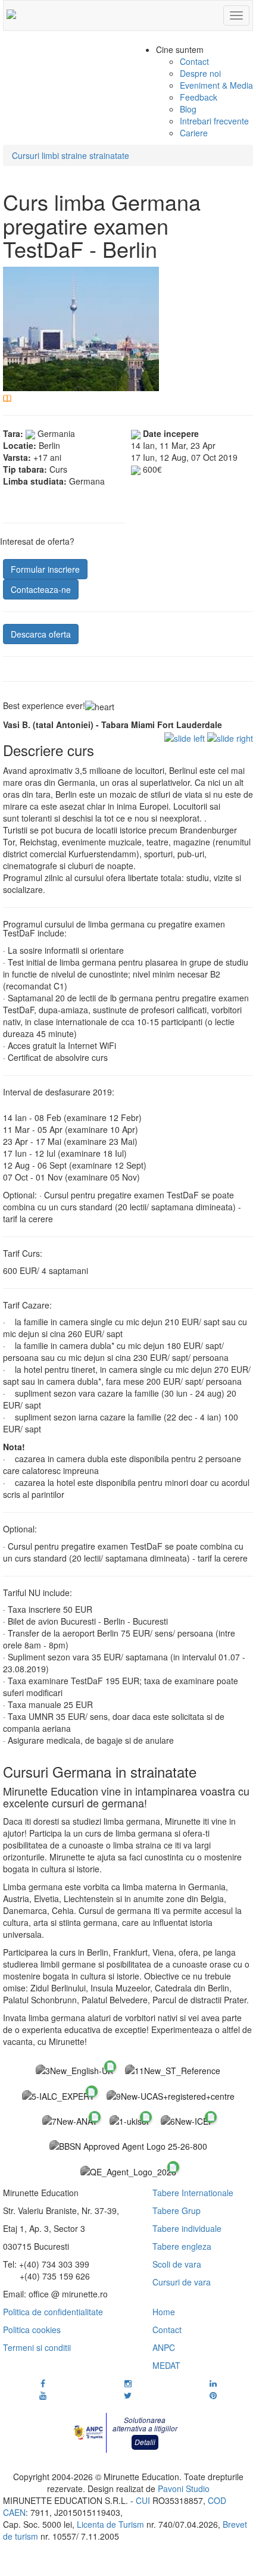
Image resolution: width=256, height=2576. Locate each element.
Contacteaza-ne (41, 589)
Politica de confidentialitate (53, 2312)
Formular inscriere (45, 569)
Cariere (194, 133)
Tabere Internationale (193, 2193)
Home (164, 2312)
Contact (194, 61)
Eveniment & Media (216, 85)
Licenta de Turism (110, 2524)
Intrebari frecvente (214, 121)
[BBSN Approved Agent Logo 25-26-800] (128, 2146)
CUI (143, 2500)
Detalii (145, 2442)
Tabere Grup (177, 2210)
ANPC (164, 2347)
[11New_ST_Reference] (173, 2070)
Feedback (199, 97)
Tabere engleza (182, 2246)
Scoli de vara (177, 2264)
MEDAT (166, 2365)
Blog (188, 109)
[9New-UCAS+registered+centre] (171, 2095)
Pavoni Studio (184, 2488)
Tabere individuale (187, 2228)
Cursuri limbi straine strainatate (71, 155)
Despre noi (200, 73)
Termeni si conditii (37, 2347)
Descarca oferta (41, 634)
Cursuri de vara (182, 2282)
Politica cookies (32, 2330)
